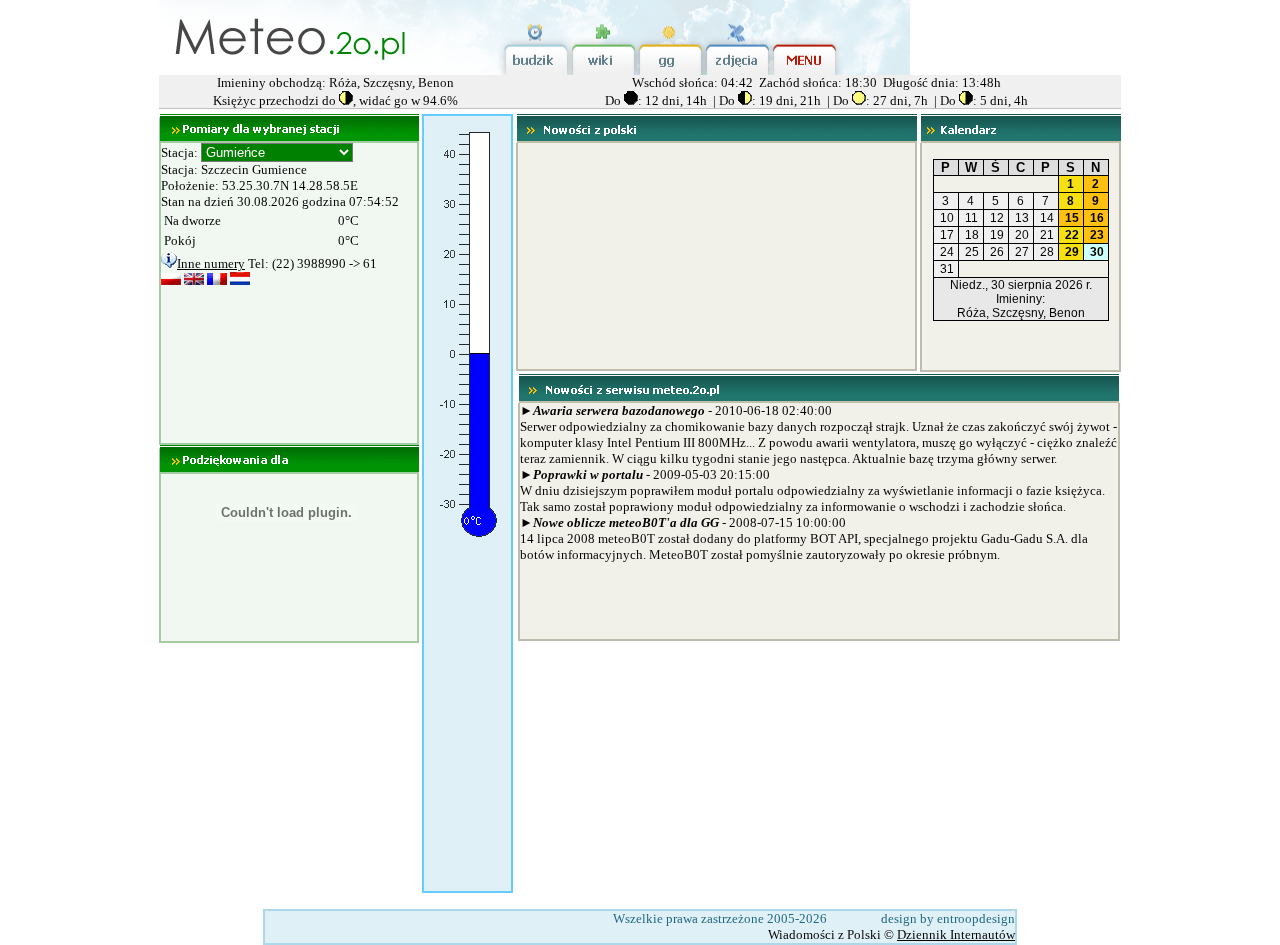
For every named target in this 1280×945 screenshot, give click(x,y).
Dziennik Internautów (956, 934)
